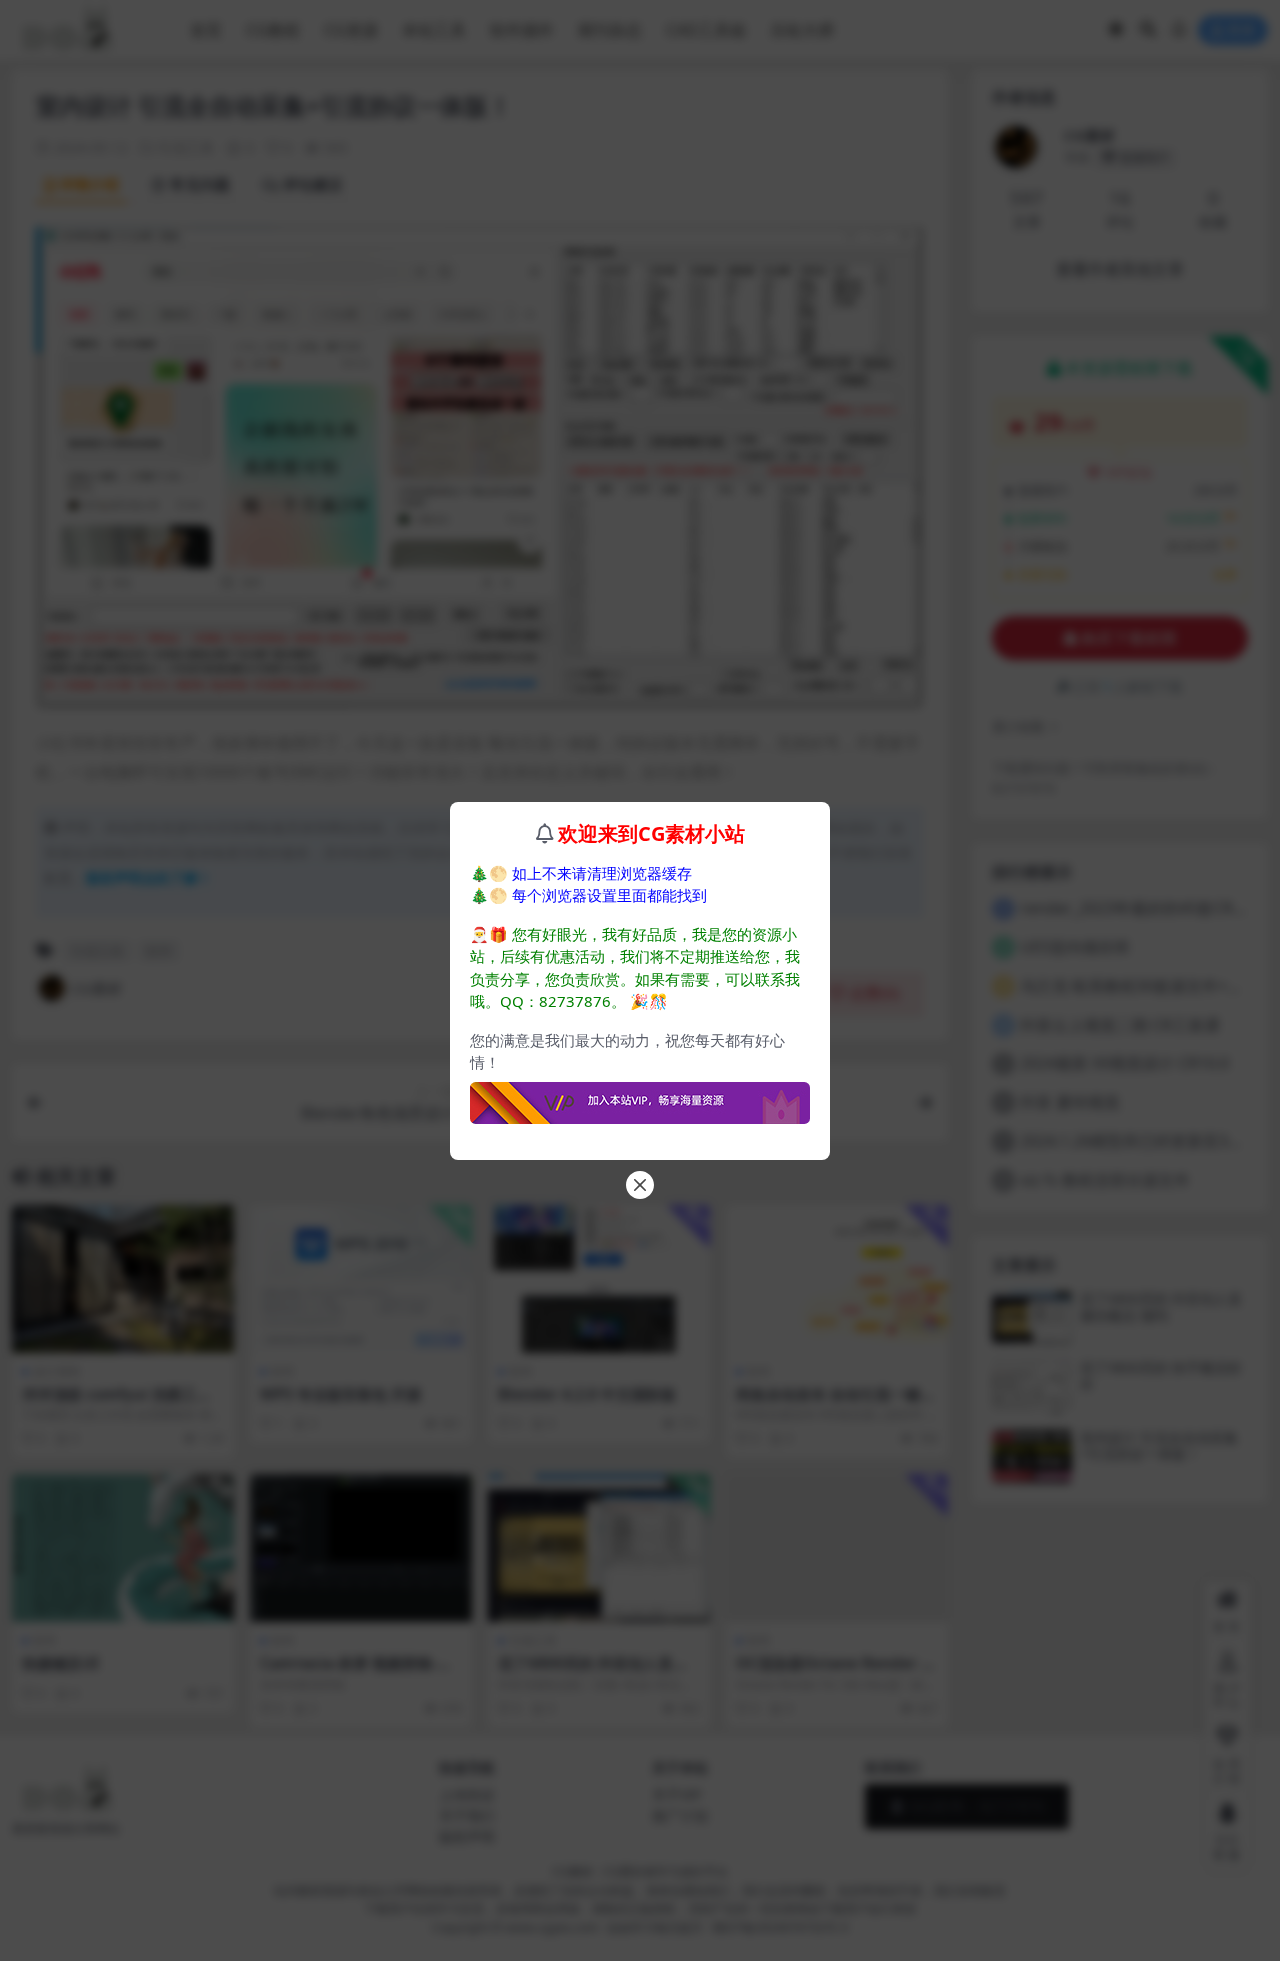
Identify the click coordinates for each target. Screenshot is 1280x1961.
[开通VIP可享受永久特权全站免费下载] (640, 1097)
